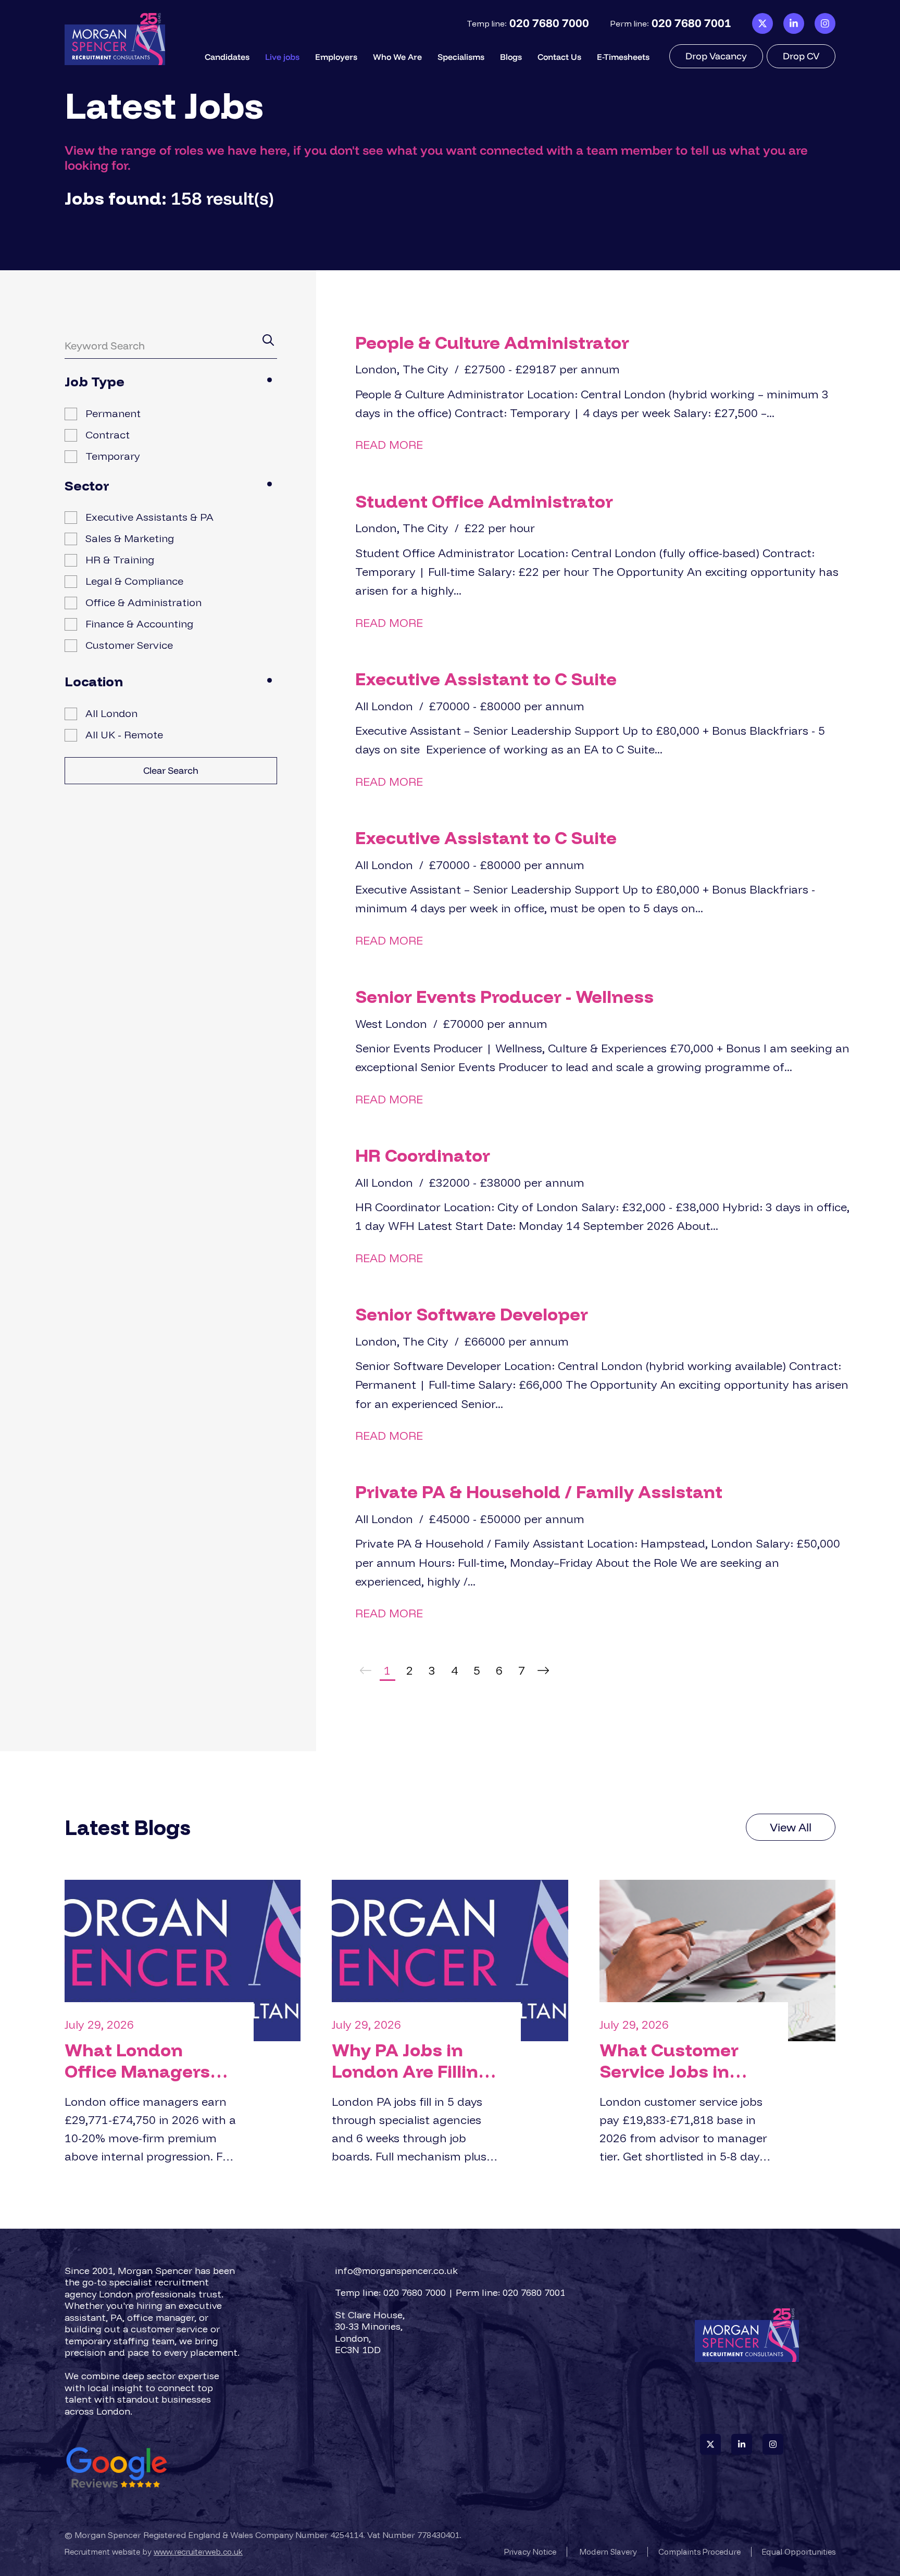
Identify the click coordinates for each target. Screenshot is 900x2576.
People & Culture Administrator (492, 342)
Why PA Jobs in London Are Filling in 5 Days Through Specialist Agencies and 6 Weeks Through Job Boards (418, 2061)
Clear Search (171, 770)
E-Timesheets (623, 57)
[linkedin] (794, 24)
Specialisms (461, 57)
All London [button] (111, 713)
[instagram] (825, 24)
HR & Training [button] (120, 560)
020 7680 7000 (549, 23)
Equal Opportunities (799, 2552)
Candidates (227, 57)
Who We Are (397, 57)
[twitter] (762, 24)
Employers (336, 57)
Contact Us (559, 57)
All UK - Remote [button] (124, 734)
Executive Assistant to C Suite (486, 679)
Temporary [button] (113, 456)
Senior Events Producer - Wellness (504, 996)
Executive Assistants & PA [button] (149, 517)
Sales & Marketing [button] (130, 538)
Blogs (511, 57)
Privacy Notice (530, 2552)
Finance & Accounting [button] (139, 624)
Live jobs (282, 57)
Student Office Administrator (484, 501)
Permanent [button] (113, 413)
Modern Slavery (608, 2552)
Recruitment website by (154, 2552)
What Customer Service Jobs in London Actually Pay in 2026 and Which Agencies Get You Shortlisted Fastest (684, 2061)
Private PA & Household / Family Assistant (539, 1492)
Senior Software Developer (472, 1314)
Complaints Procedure (699, 2552)
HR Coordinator (423, 1155)
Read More (389, 445)
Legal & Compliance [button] (134, 581)
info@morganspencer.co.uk (396, 2271)
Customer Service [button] (129, 645)
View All (791, 1827)
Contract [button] (108, 435)
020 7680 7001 (691, 23)
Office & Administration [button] (143, 602)
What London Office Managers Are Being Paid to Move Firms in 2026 (148, 2061)
